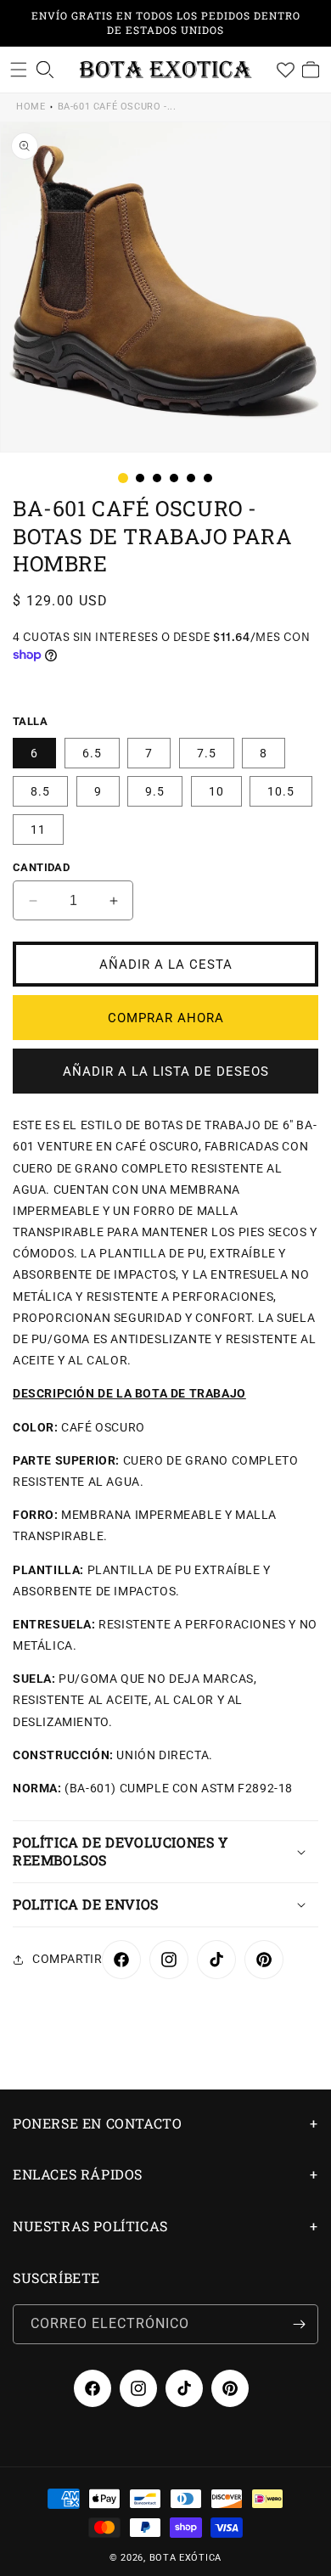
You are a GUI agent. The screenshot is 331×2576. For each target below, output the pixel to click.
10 (216, 791)
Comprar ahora (166, 1018)
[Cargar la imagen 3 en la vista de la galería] (157, 478)
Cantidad (41, 867)
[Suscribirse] (299, 2324)
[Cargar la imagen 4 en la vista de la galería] (174, 478)
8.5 (40, 791)
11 (38, 830)
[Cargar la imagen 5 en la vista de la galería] (191, 478)
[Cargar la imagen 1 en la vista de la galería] (123, 478)
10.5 (281, 791)
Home (31, 107)
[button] (19, 70)
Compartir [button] (67, 1959)
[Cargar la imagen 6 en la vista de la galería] (208, 478)
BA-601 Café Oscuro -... (117, 107)
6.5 (92, 753)
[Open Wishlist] (285, 70)
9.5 (155, 791)
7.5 (207, 753)
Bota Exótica (185, 2558)
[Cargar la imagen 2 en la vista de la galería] (140, 478)
